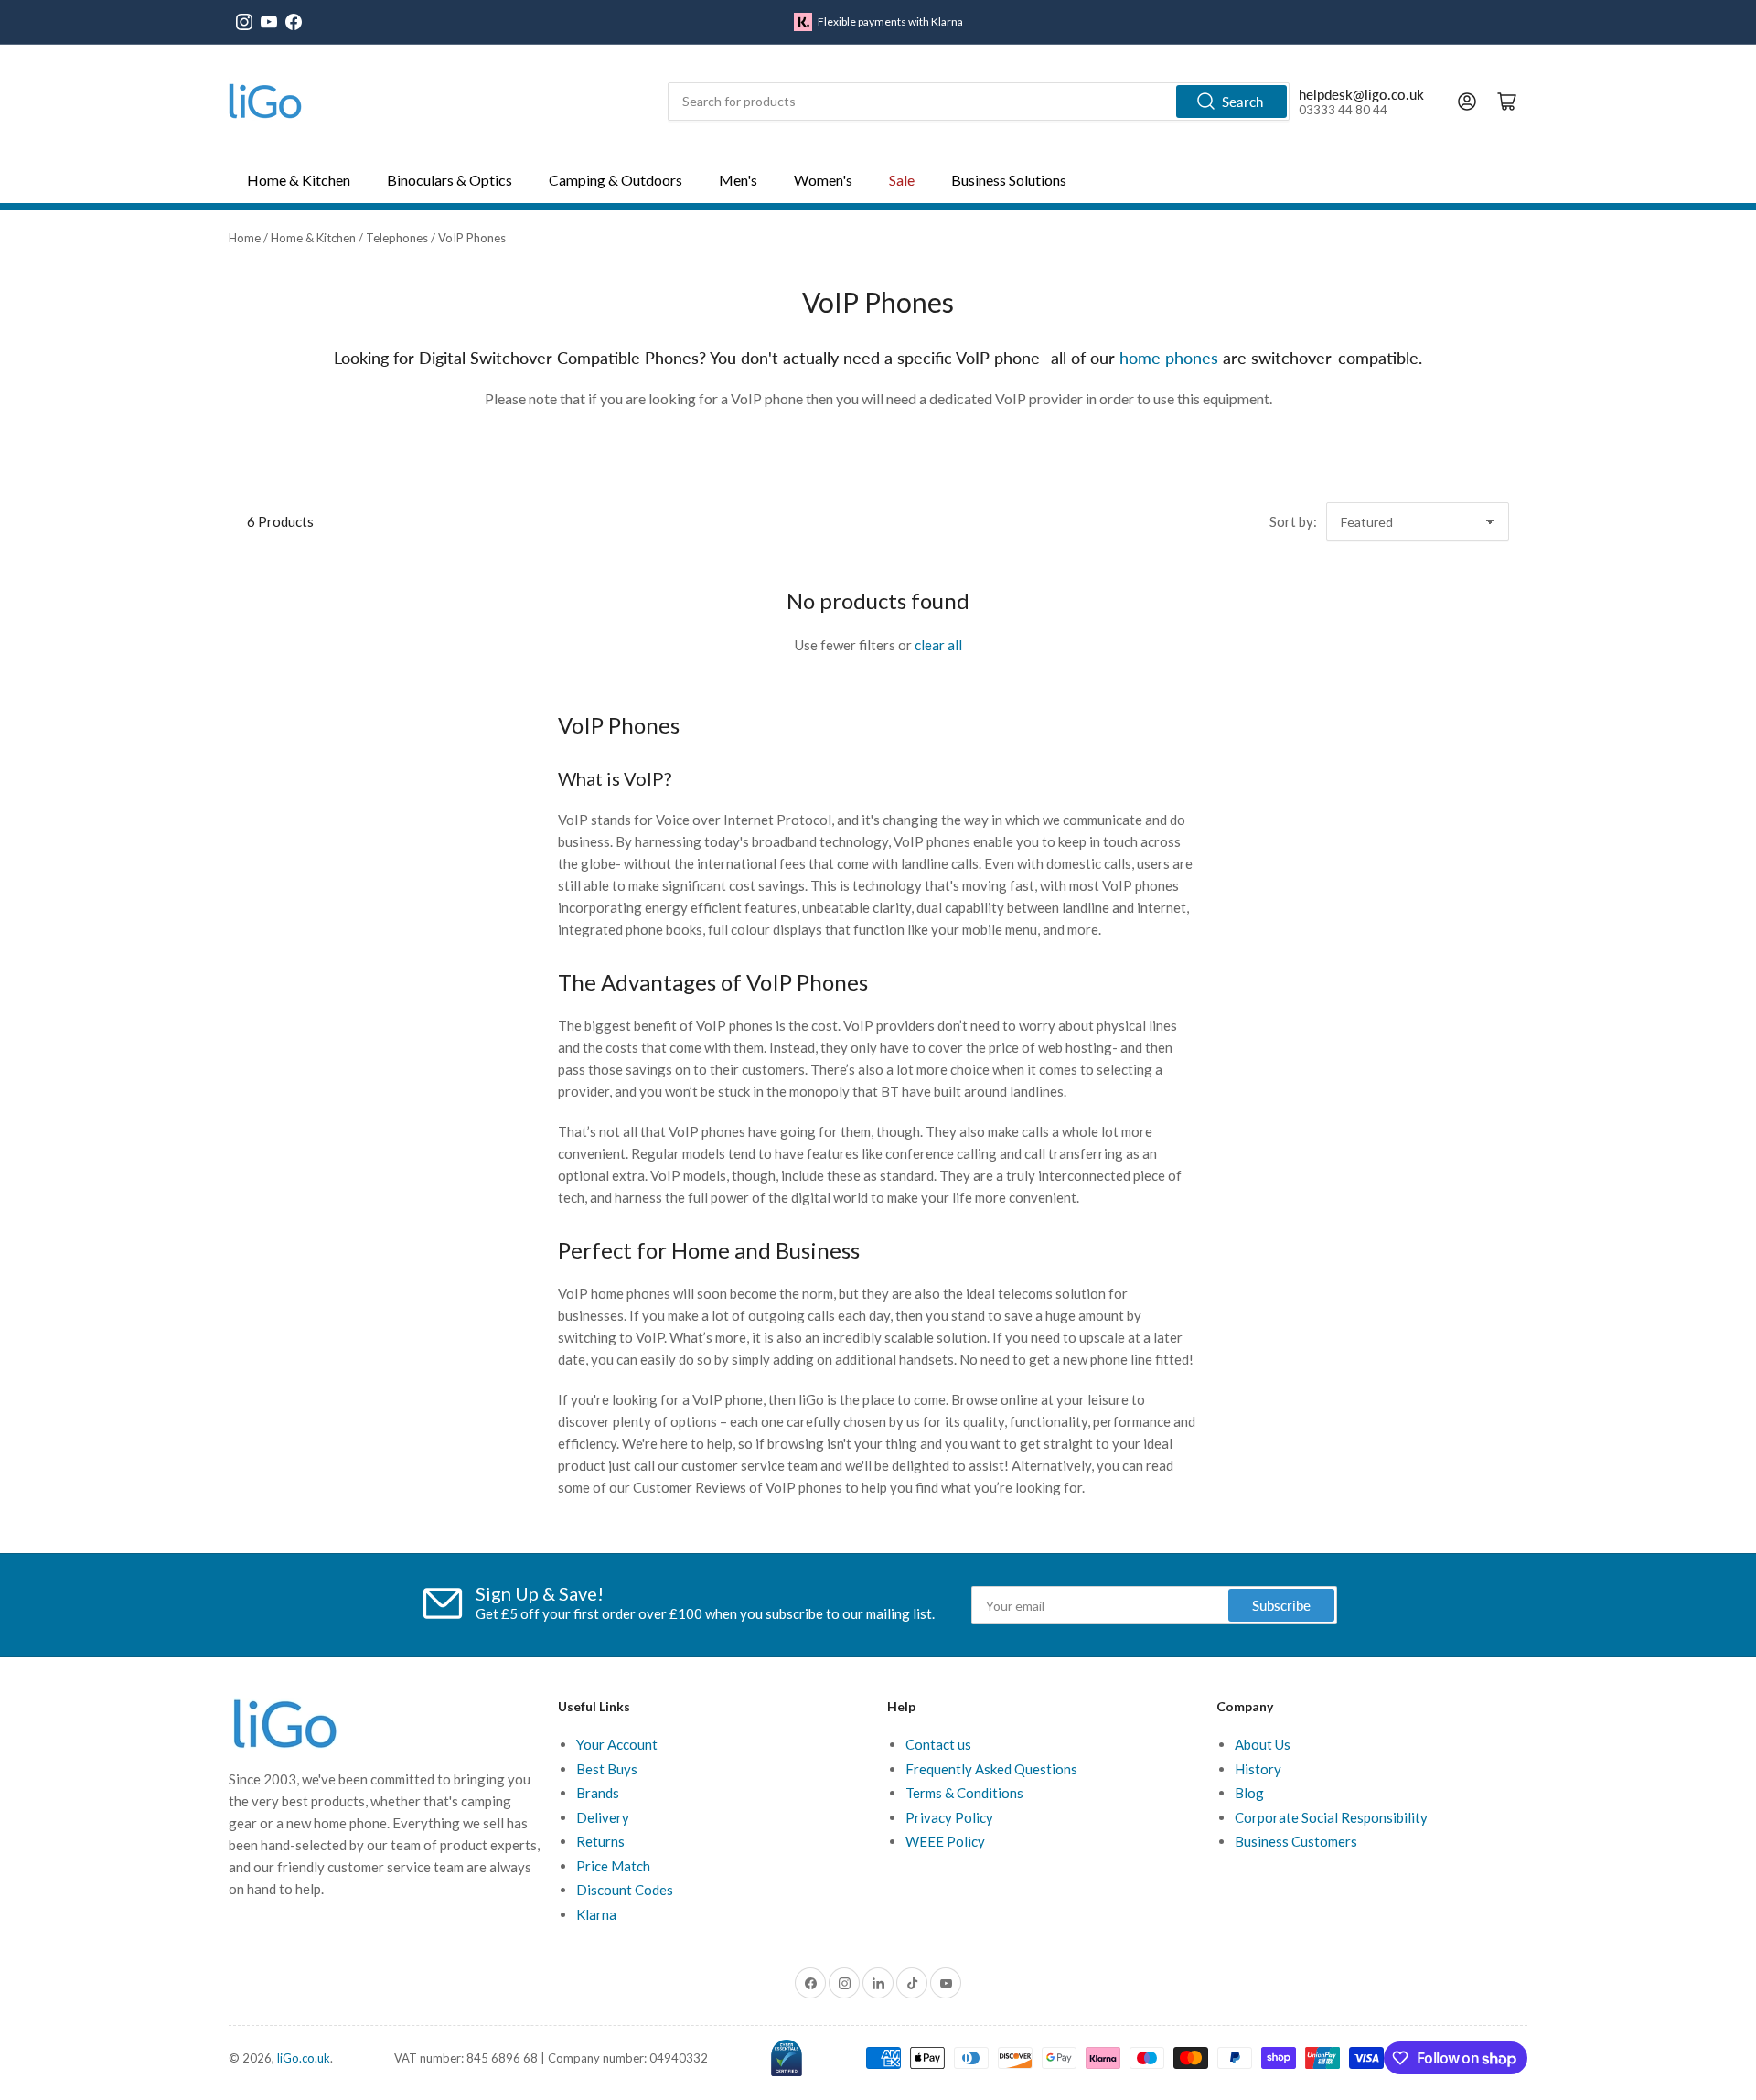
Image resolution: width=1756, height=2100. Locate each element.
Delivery (603, 1817)
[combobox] (979, 102)
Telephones (397, 238)
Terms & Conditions (964, 1793)
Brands (598, 1793)
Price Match (613, 1866)
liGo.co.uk (304, 2058)
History (1258, 1769)
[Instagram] (244, 22)
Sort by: (1293, 521)
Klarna (596, 1914)
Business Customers (1296, 1841)
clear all (938, 645)
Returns (600, 1841)
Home (245, 238)
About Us (1263, 1744)
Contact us (938, 1744)
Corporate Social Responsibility (1331, 1817)
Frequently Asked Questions (991, 1769)
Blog (1249, 1793)
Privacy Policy (949, 1817)
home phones (1169, 358)
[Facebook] (294, 22)
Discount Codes (625, 1890)
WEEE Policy (945, 1841)
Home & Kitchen (313, 238)
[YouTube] (269, 22)
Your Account (617, 1744)
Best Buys (607, 1769)
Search (1242, 102)
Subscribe (1281, 1605)
